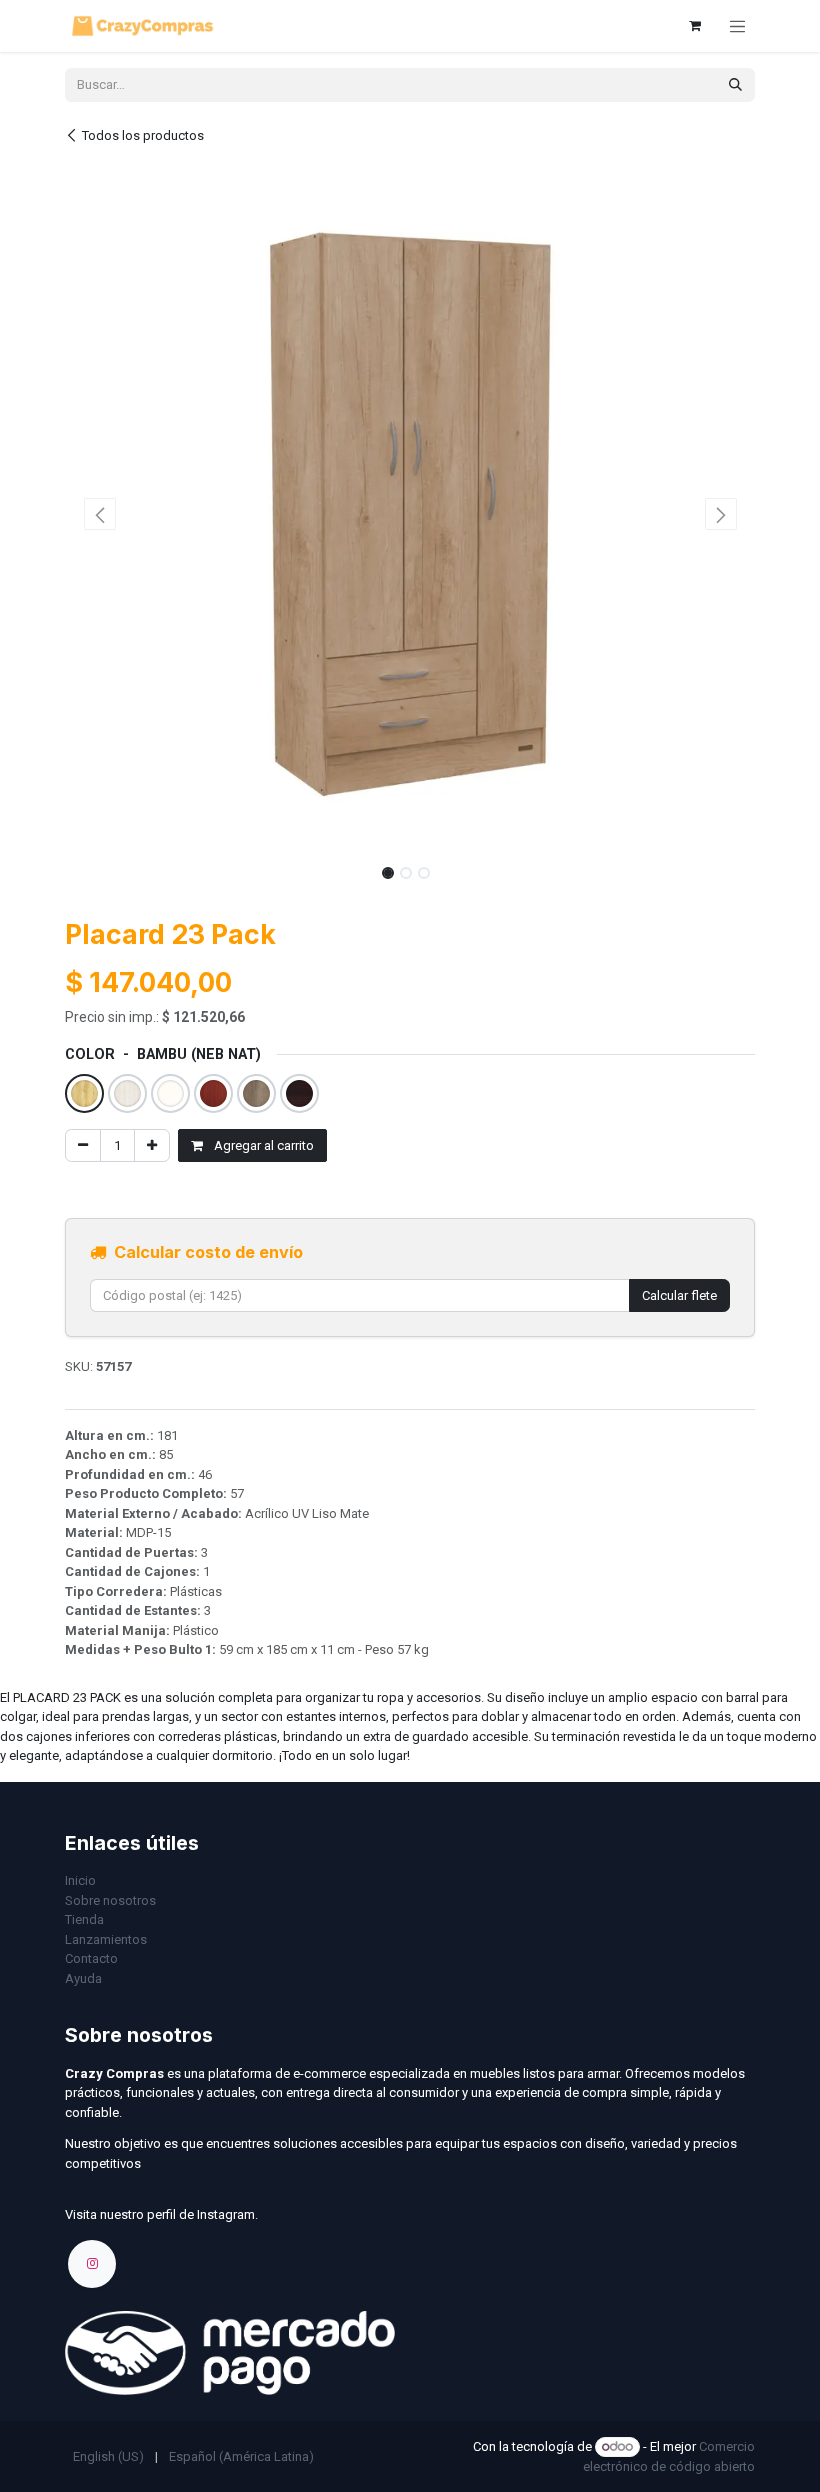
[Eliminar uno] (83, 1146)
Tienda (84, 1919)
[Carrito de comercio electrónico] (695, 26)
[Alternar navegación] (738, 26)
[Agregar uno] (152, 1146)
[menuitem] (108, 2457)
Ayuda (83, 1978)
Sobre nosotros (110, 1900)
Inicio (80, 1880)
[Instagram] (92, 2264)
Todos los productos (143, 135)
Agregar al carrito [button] (262, 1145)
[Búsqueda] (735, 85)
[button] (99, 514)
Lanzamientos (106, 1939)
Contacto (91, 1958)
